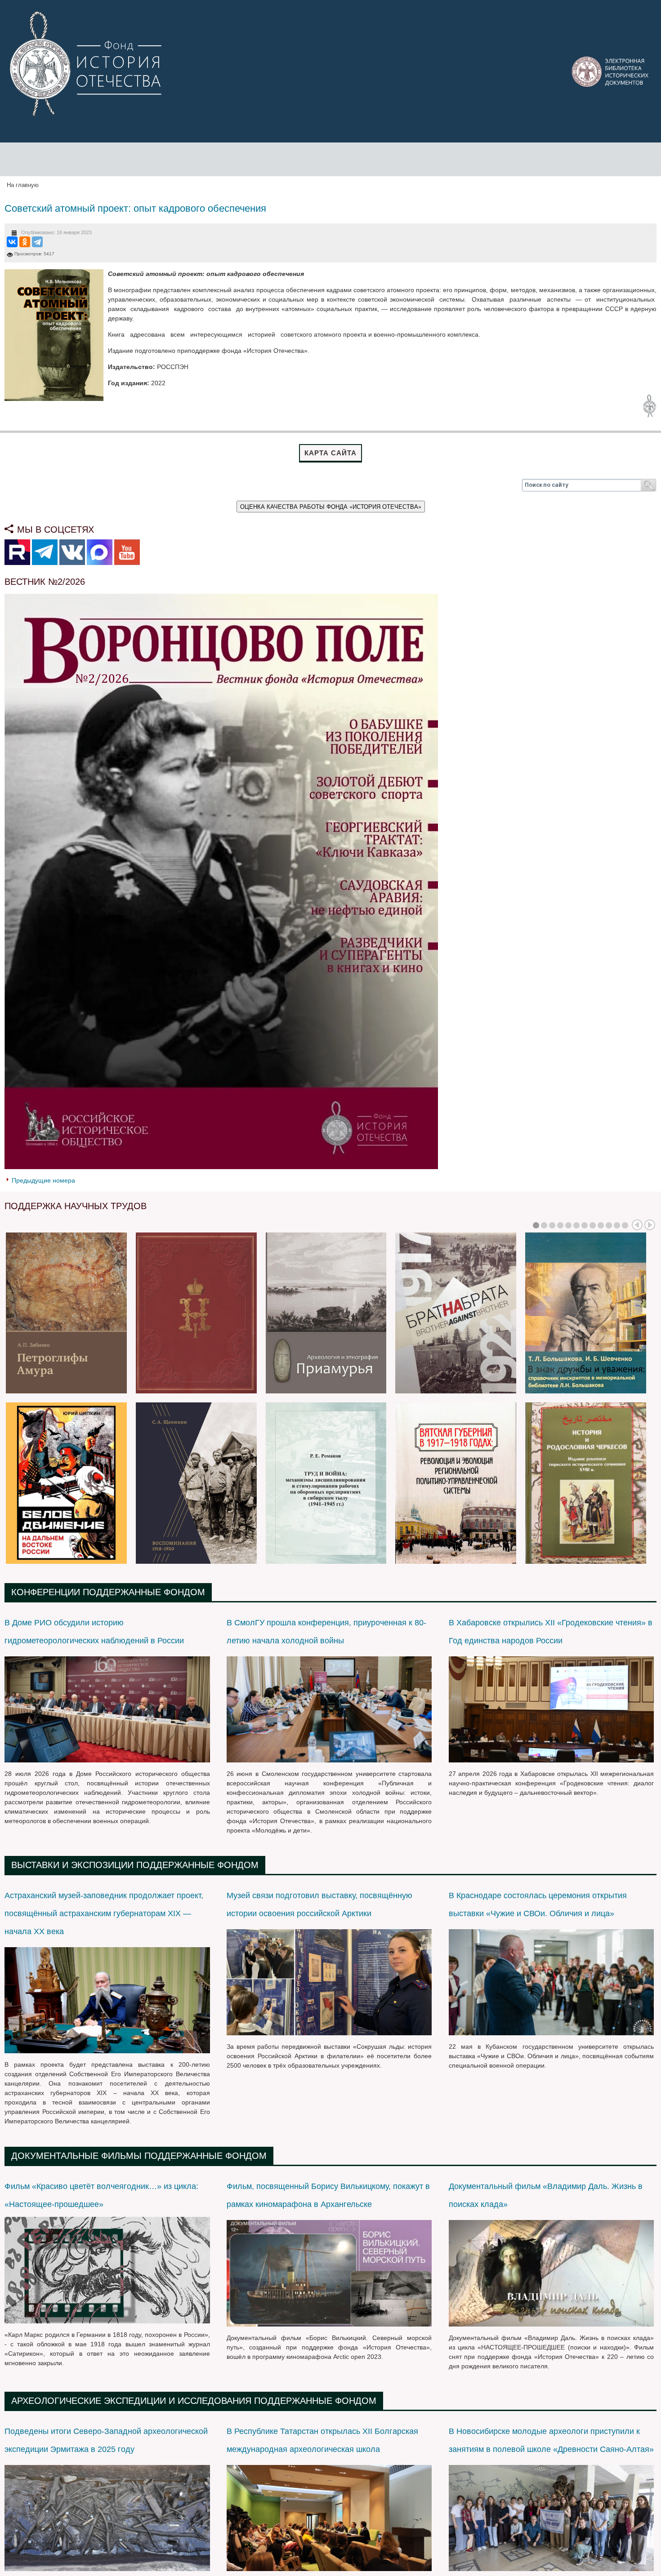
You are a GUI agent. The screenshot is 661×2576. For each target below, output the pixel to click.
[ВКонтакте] (12, 242)
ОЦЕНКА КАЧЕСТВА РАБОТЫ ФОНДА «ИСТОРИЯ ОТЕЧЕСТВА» (331, 506)
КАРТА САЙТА (330, 453)
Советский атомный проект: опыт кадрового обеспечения (135, 208)
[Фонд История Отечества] (87, 64)
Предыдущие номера (43, 1180)
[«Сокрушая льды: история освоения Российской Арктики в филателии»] (329, 1982)
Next (650, 1225)
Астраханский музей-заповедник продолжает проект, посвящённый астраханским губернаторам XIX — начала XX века (104, 1913)
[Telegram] (37, 242)
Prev (637, 1225)
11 (617, 1225)
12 (625, 1225)
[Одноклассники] (25, 242)
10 (609, 1225)
